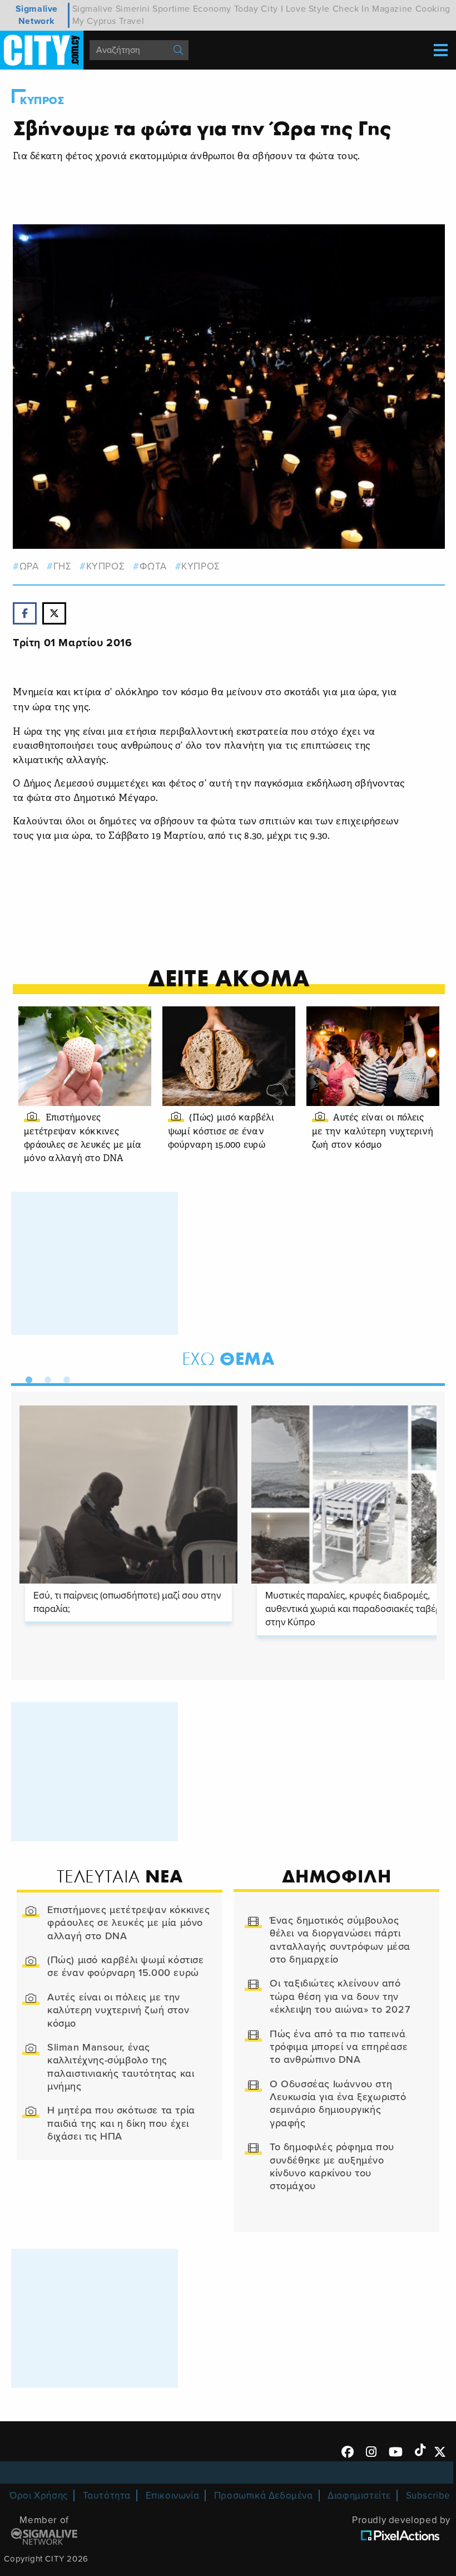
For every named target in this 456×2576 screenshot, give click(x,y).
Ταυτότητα (107, 2496)
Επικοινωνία (173, 2496)
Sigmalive (93, 9)
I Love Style (305, 9)
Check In (351, 9)
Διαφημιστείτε (359, 2496)
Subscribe (428, 2496)
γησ (62, 566)
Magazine (392, 9)
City (269, 9)
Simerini (133, 9)
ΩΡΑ (29, 566)
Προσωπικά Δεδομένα (264, 2496)
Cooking (433, 9)
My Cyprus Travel (108, 21)
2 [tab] (45, 1378)
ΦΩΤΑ (153, 566)
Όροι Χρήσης (39, 2496)
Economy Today (226, 9)
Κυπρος (42, 101)
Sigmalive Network (37, 15)
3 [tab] (64, 1378)
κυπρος (105, 566)
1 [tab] (26, 1378)
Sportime (171, 9)
